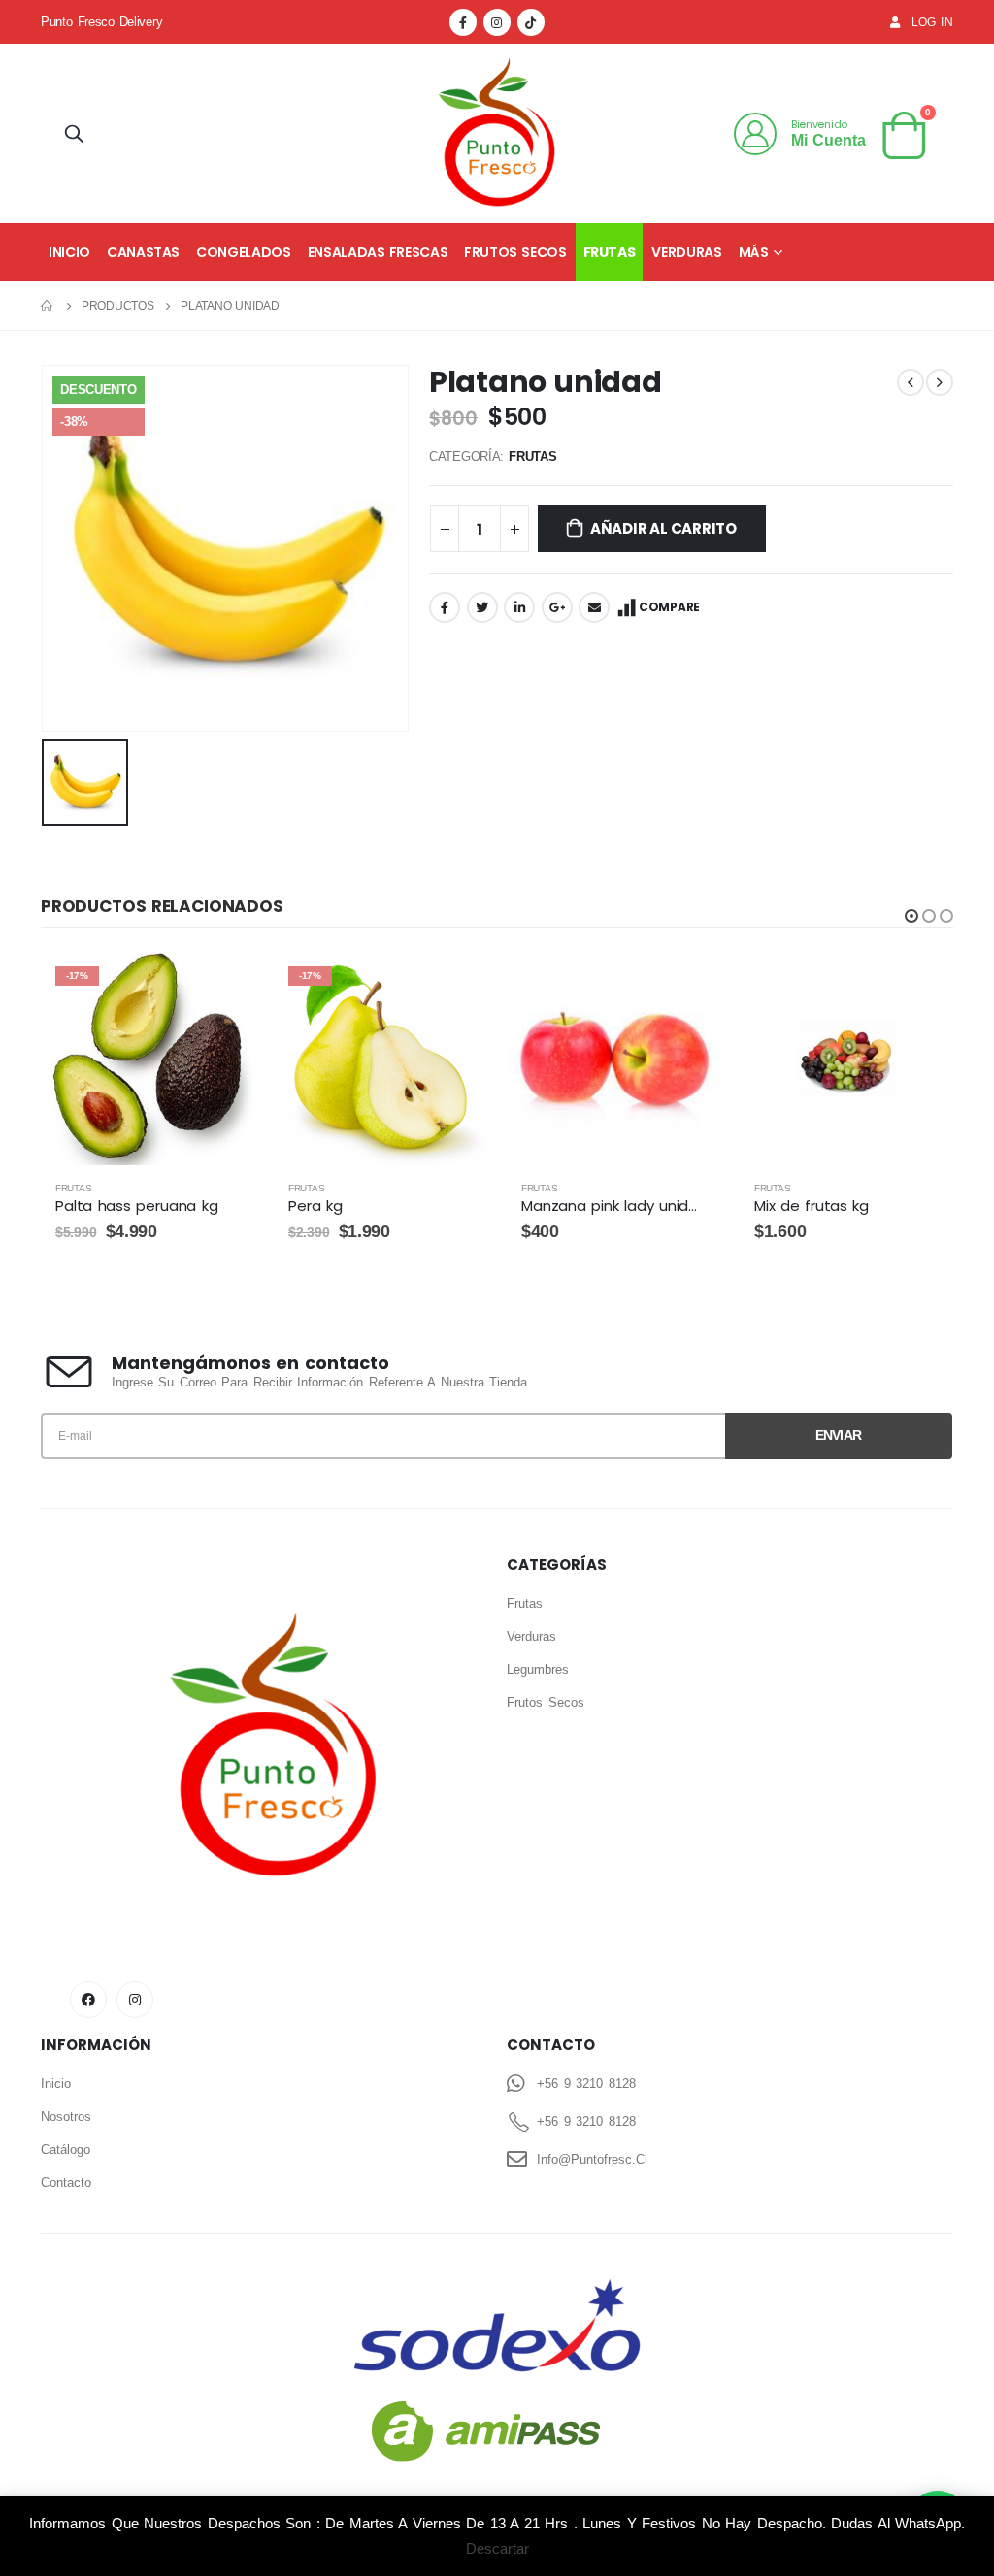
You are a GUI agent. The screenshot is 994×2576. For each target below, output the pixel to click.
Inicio (69, 252)
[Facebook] (463, 22)
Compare (669, 607)
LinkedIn (519, 607)
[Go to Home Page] (48, 306)
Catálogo (66, 2150)
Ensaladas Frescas (378, 252)
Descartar (497, 2548)
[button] (911, 916)
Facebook (445, 607)
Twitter (482, 607)
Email (594, 607)
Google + (557, 607)
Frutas (610, 252)
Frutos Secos (515, 252)
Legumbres (538, 1669)
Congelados (244, 252)
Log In (932, 22)
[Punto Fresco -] (497, 133)
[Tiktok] (531, 22)
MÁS (754, 252)
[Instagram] (497, 22)
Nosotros (66, 2117)
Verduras (686, 252)
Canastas (143, 252)
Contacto (66, 2183)
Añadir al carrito (663, 528)
